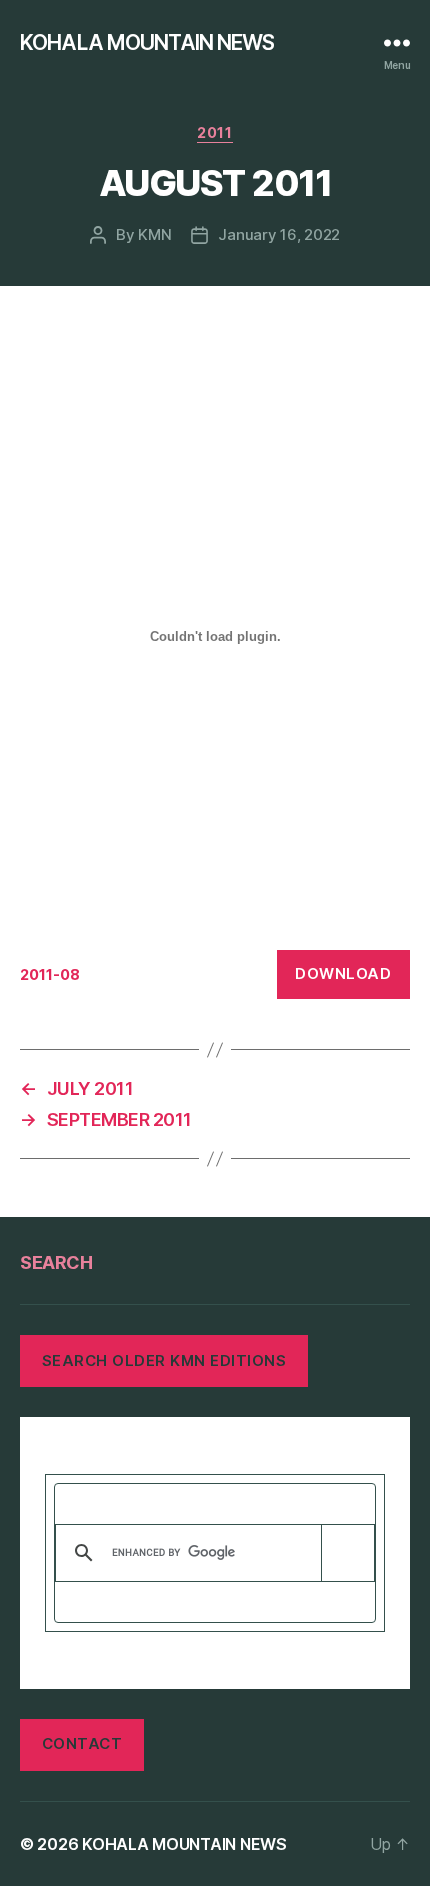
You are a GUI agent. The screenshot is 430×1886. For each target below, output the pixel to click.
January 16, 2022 (279, 234)
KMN (154, 234)
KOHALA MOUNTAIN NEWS (147, 42)
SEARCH (56, 1262)
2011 (214, 132)
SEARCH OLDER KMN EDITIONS (164, 1360)
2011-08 (50, 974)
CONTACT (82, 1743)
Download (343, 973)
